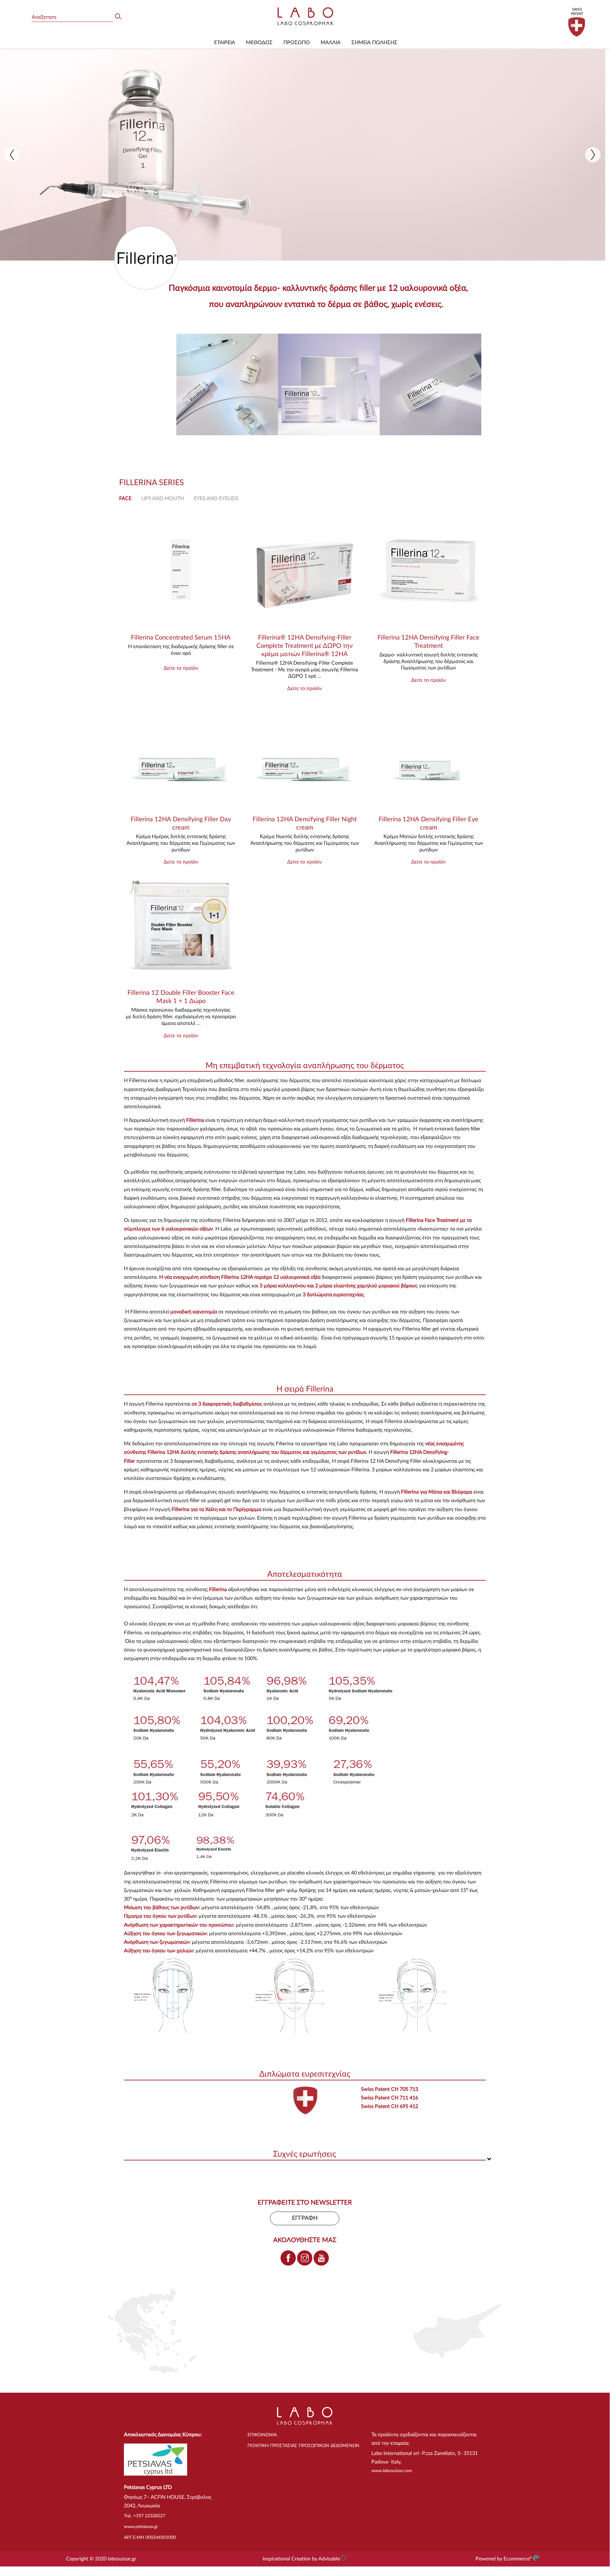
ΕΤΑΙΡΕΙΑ (225, 43)
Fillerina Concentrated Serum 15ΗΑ (181, 638)
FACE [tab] (125, 498)
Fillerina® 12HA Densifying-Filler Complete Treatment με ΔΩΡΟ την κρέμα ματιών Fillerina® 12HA (305, 646)
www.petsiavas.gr (141, 2527)
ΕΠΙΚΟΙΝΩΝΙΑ (262, 2435)
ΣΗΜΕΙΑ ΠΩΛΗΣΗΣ (374, 43)
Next (593, 155)
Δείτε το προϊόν (181, 668)
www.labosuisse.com (392, 2471)
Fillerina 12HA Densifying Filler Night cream (305, 824)
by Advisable (326, 2559)
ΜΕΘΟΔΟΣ (259, 43)
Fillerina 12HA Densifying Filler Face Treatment (428, 642)
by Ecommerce (514, 2559)
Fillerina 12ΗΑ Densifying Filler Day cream (181, 824)
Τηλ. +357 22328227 (145, 2516)
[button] (305, 1066)
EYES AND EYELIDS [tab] (216, 498)
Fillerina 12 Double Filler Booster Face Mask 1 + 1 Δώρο (181, 997)
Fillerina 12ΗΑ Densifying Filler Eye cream (429, 824)
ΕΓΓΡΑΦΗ (305, 2218)
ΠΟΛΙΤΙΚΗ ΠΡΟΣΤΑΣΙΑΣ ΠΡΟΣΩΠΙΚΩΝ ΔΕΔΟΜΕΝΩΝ (303, 2446)
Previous (12, 155)
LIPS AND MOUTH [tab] (163, 498)
